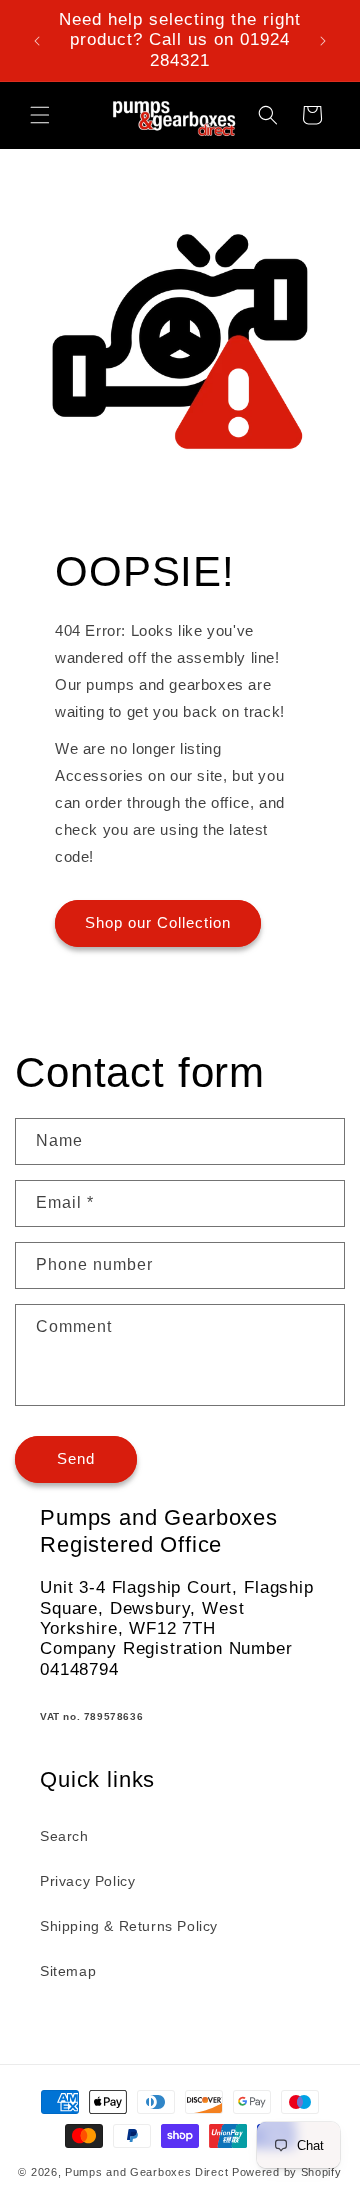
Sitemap (68, 1971)
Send (76, 1458)
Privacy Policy (87, 1881)
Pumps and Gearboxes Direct (146, 2172)
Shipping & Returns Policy (129, 1926)
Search (64, 1836)
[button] (40, 115)
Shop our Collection (158, 922)
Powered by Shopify (287, 2172)
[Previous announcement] (37, 41)
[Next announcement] (323, 41)
